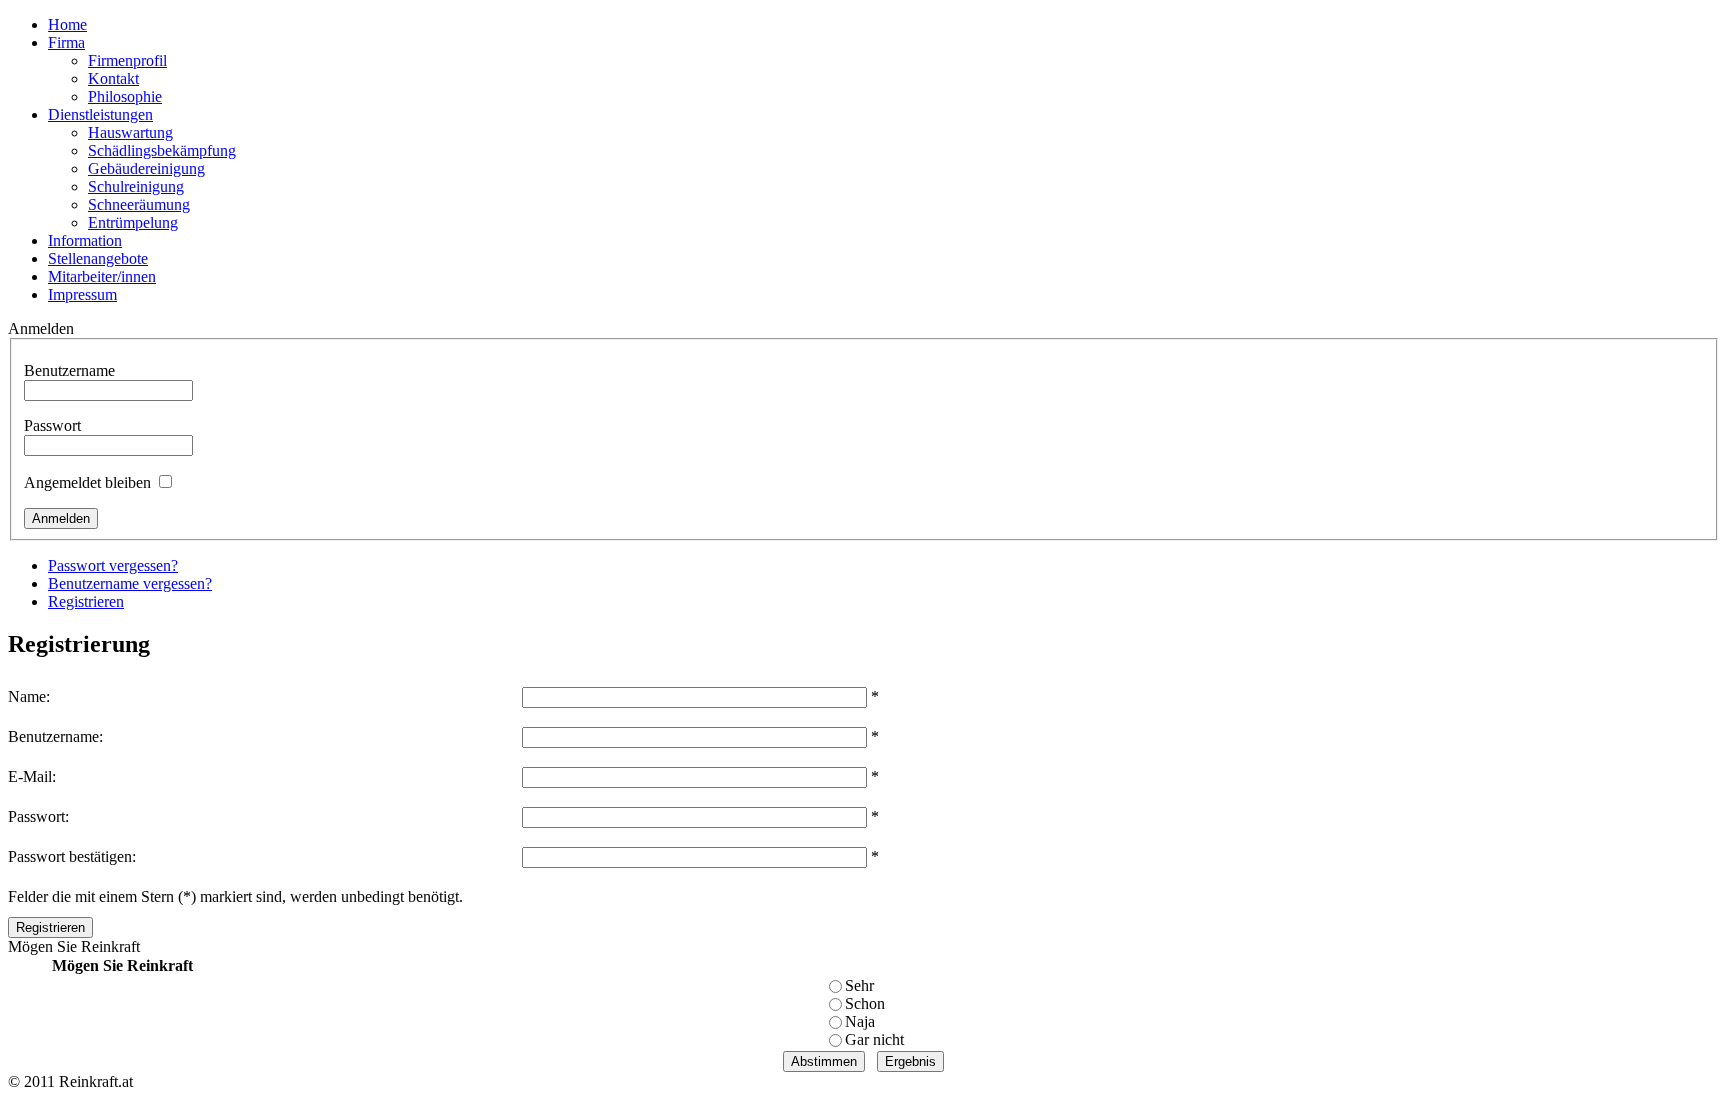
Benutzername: (55, 736)
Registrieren (86, 601)
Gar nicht (874, 1039)
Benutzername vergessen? (130, 583)
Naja (860, 1021)
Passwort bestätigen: (72, 856)
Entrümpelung (133, 222)
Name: (29, 696)
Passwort (52, 425)
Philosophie (125, 96)
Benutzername (69, 370)
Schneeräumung (139, 204)
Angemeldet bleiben (87, 482)
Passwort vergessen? (113, 565)
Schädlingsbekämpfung (162, 150)
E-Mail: (32, 776)
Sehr (859, 985)
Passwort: (38, 816)
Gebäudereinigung (146, 168)
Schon (865, 1003)
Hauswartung (130, 132)
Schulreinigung (136, 186)
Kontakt (113, 78)
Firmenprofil (127, 60)
